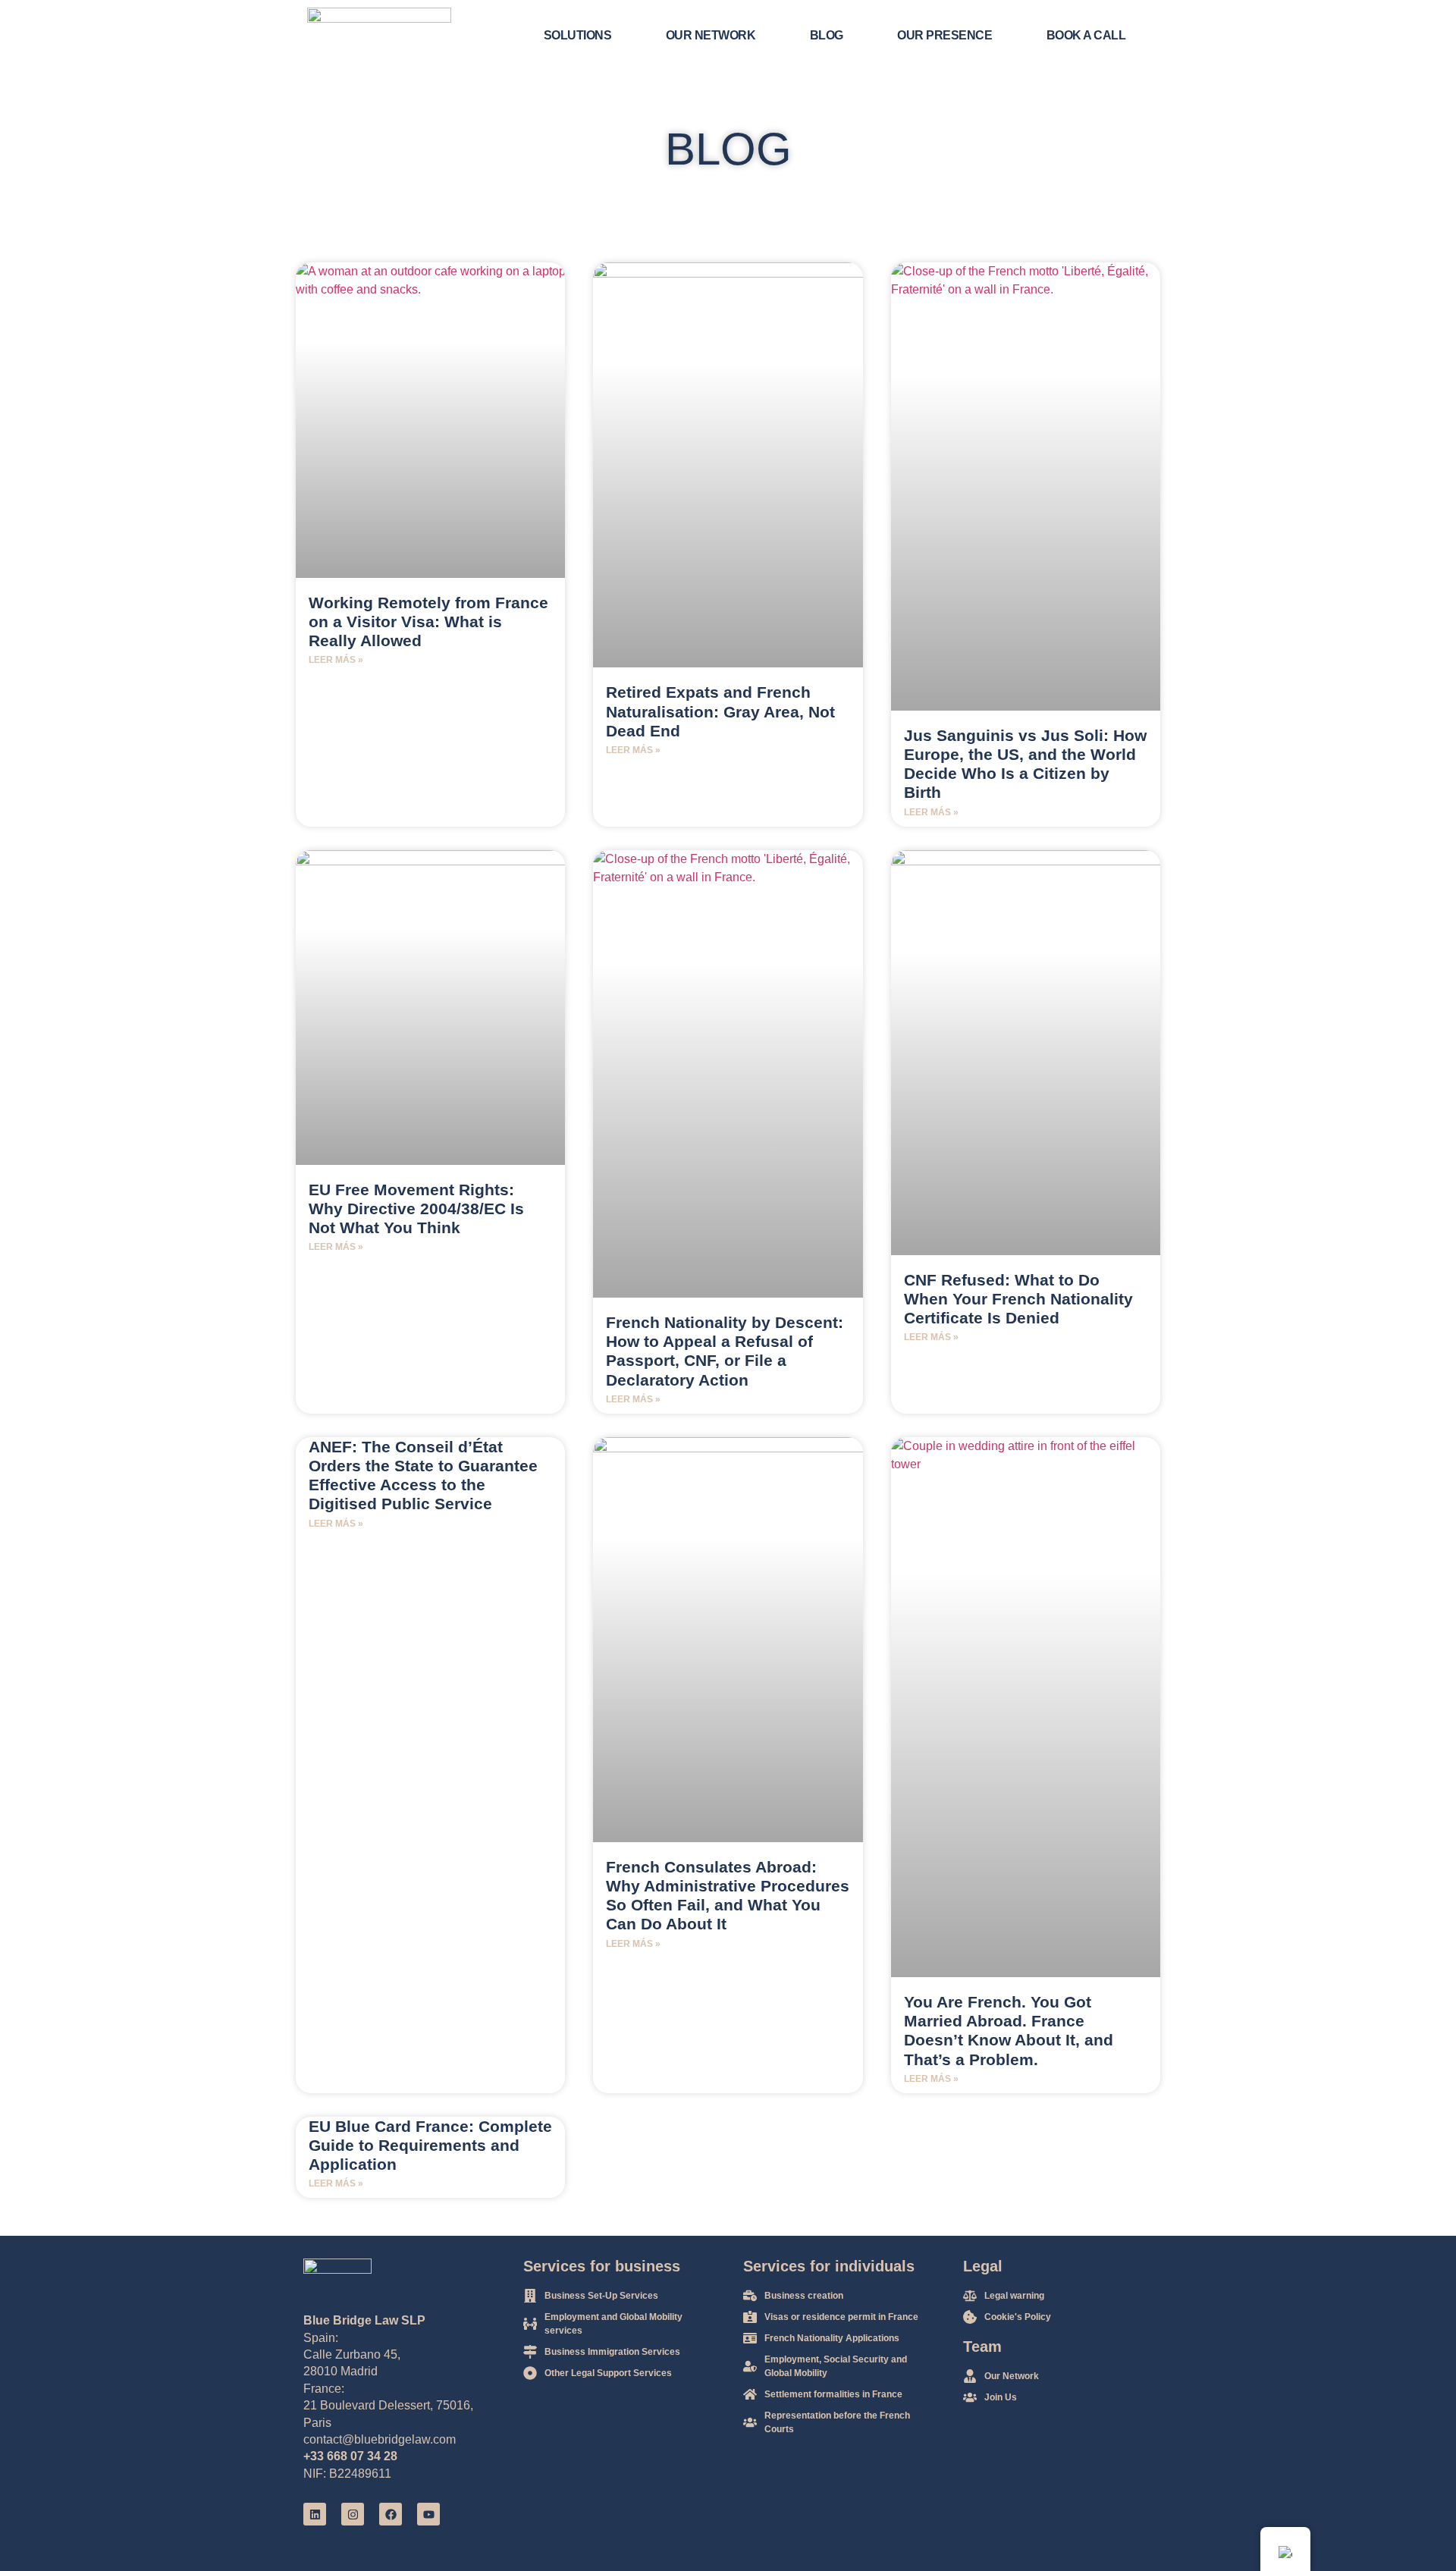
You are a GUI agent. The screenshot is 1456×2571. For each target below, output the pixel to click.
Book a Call (1086, 35)
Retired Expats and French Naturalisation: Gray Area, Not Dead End (720, 711)
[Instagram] (353, 2514)
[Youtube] (428, 2514)
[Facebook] (391, 2514)
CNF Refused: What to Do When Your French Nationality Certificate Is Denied (1018, 1299)
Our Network (711, 35)
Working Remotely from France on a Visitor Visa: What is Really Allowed (428, 622)
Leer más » (336, 660)
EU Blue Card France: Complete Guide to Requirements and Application (430, 2145)
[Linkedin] (315, 2514)
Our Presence (945, 35)
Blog (827, 35)
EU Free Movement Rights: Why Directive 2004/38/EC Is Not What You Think (416, 1209)
